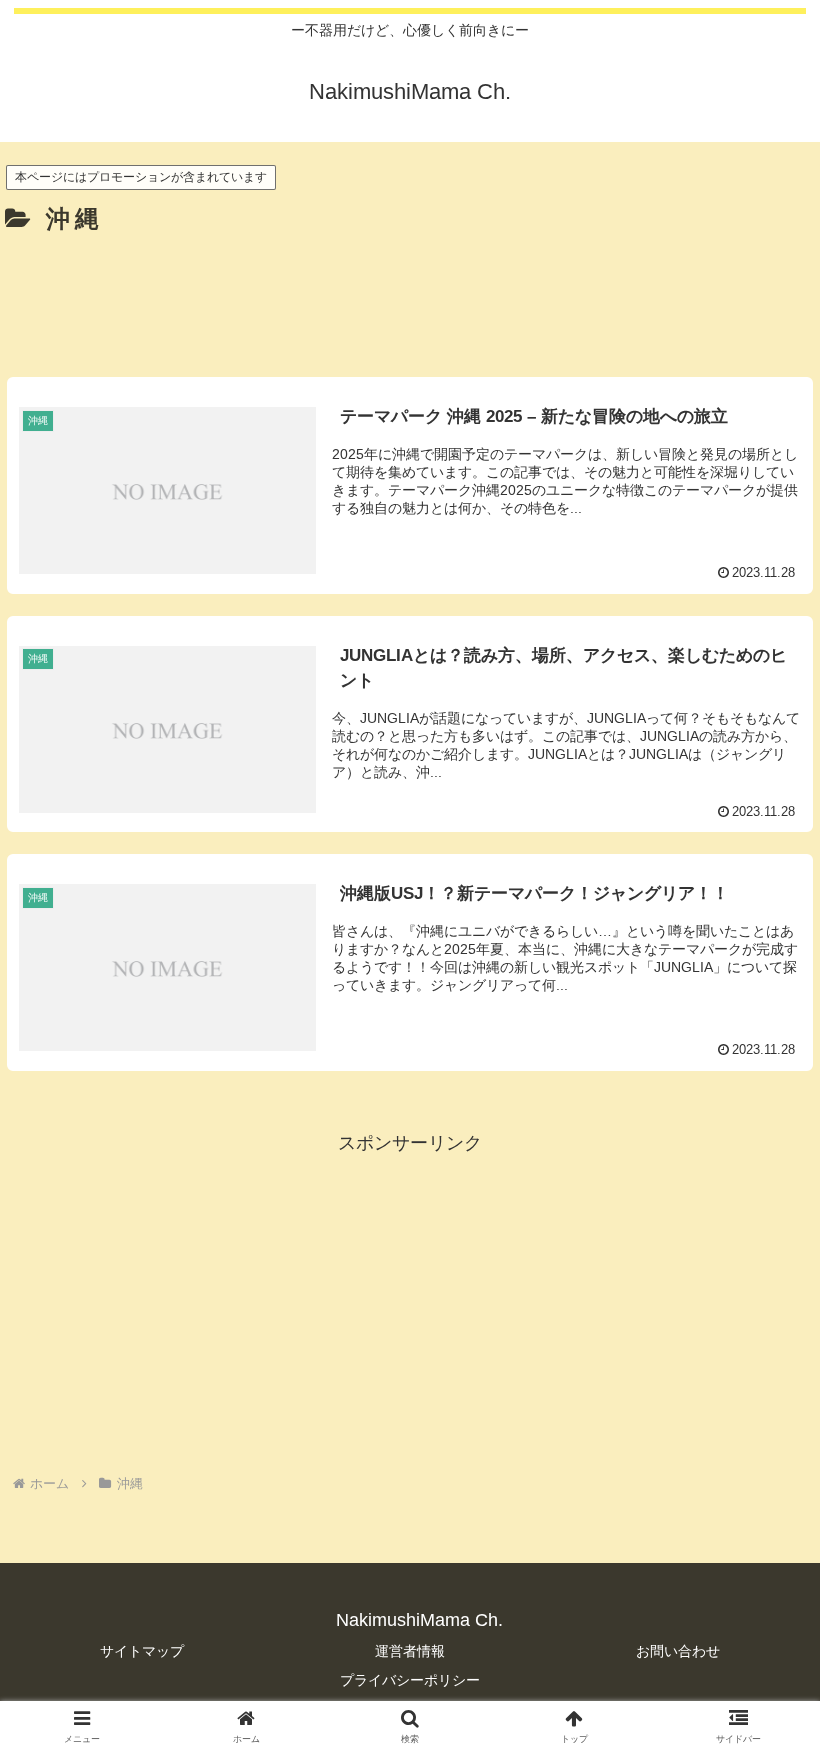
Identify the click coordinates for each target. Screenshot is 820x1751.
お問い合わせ (678, 1651)
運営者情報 (410, 1651)
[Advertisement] (410, 298)
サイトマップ (142, 1651)
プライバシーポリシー (410, 1680)
